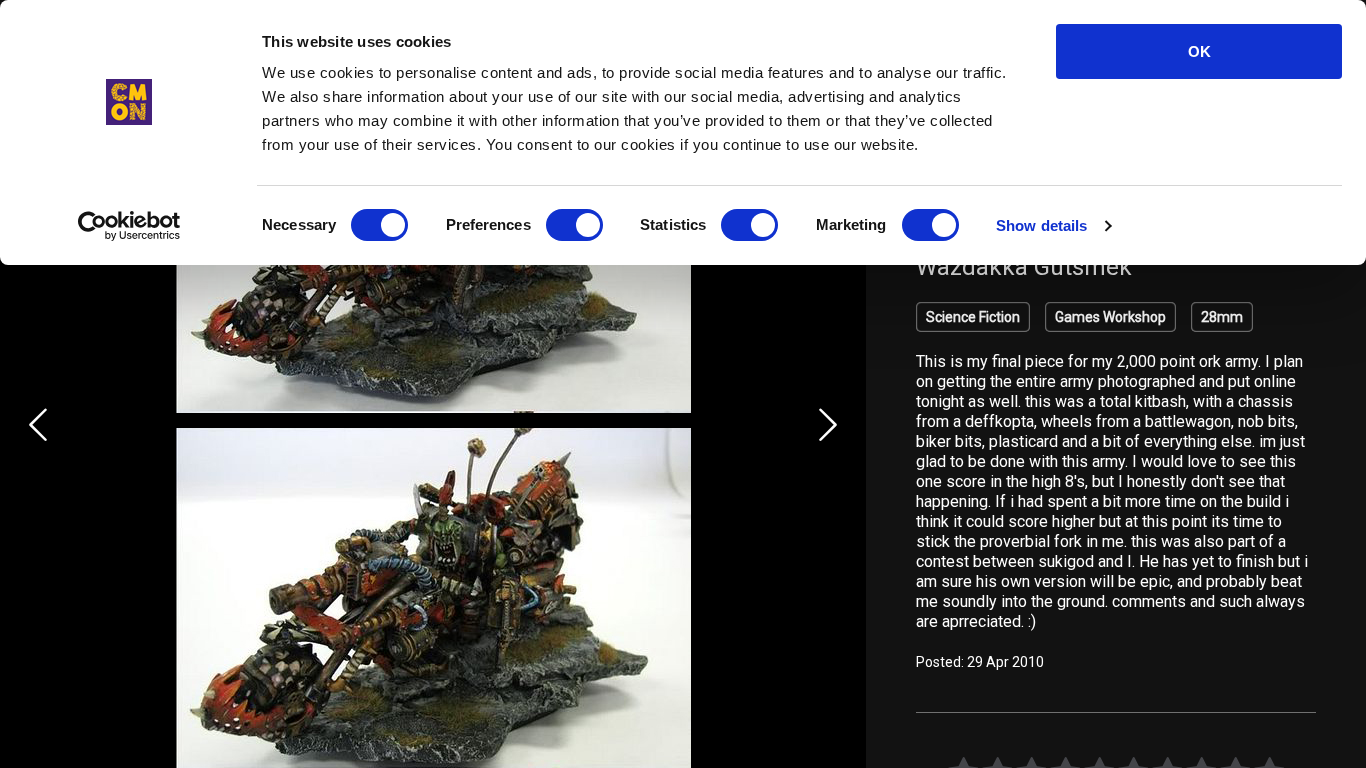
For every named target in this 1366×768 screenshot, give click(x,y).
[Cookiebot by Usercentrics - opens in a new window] (129, 226)
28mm (1222, 317)
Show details (1041, 225)
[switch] (574, 225)
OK (1199, 51)
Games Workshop (1110, 317)
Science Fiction (973, 317)
